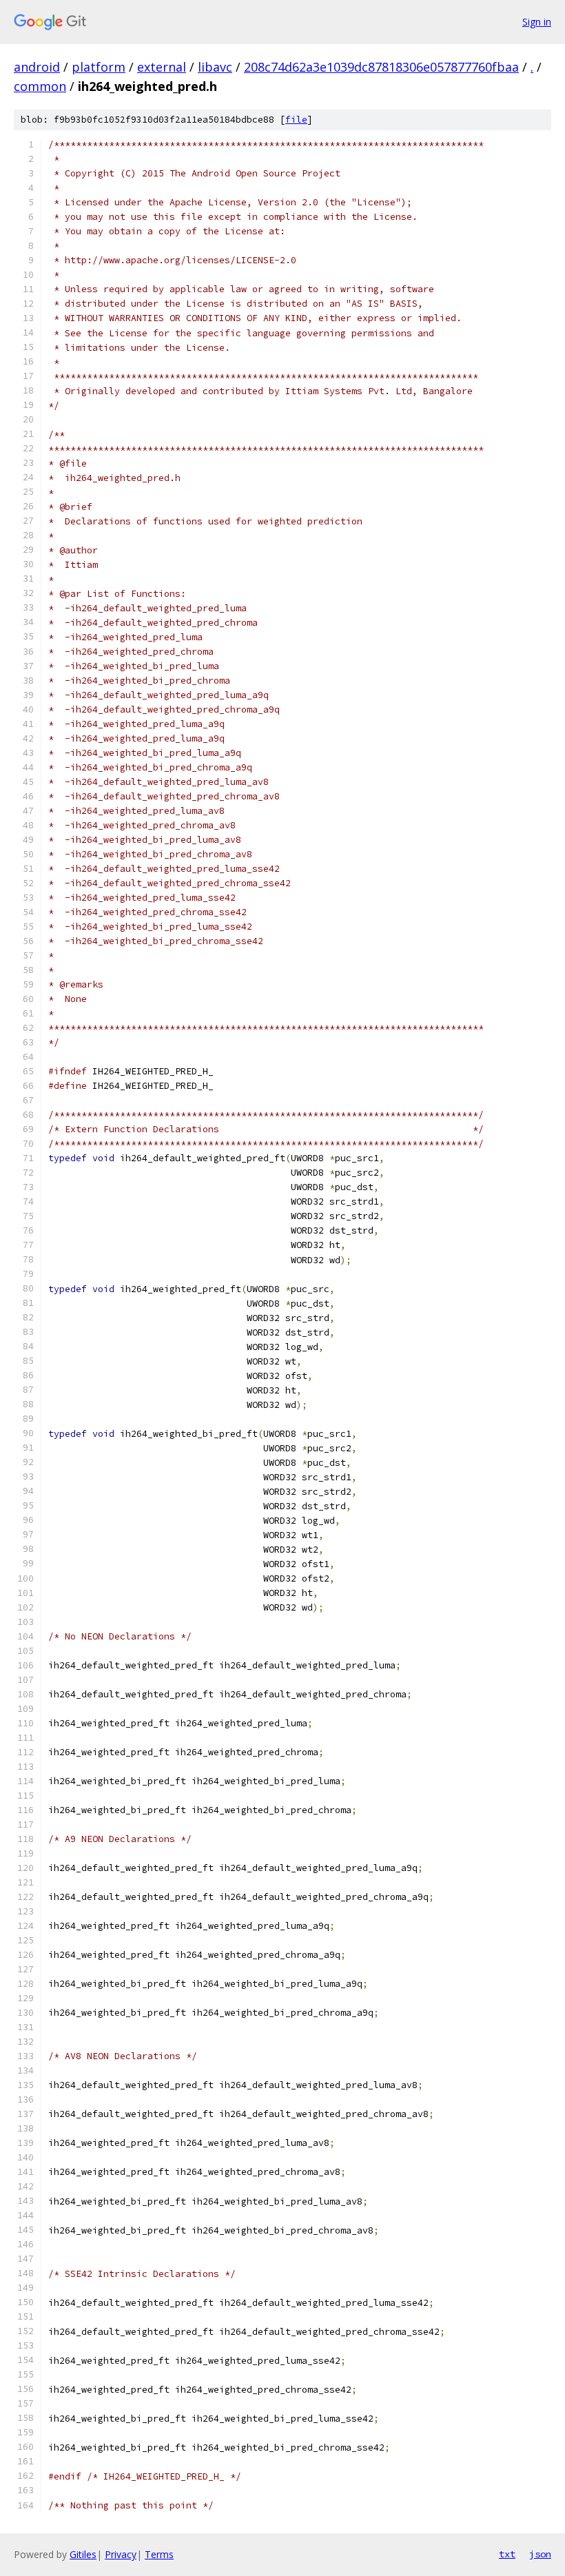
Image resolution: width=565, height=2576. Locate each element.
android (37, 67)
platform (99, 67)
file (296, 120)
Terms (159, 2554)
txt (507, 2554)
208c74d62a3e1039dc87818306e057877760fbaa (381, 67)
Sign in (537, 22)
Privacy (121, 2554)
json (540, 2554)
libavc (215, 67)
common (40, 86)
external (162, 67)
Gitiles (83, 2554)
